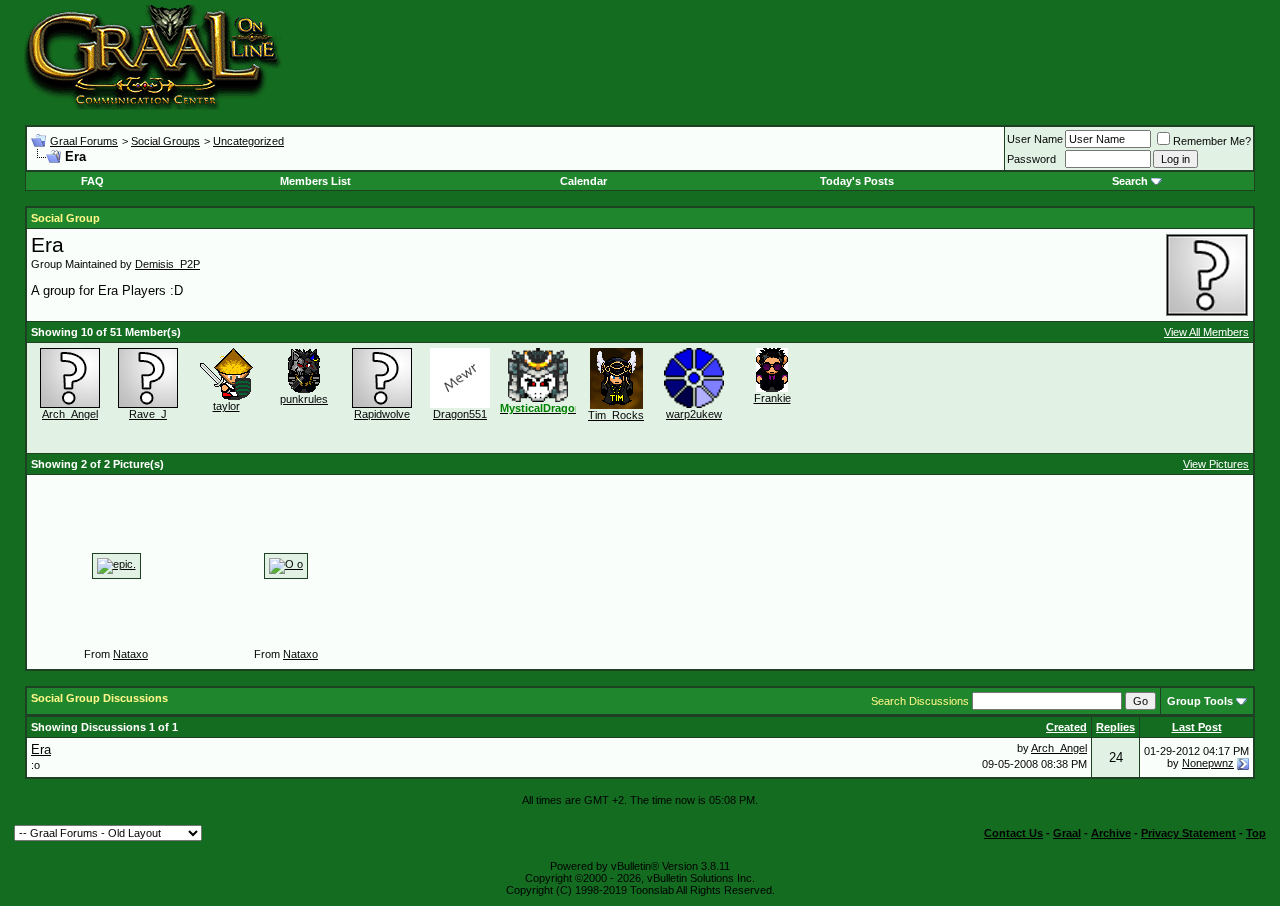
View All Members (1206, 332)
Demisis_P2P (167, 264)
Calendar (583, 181)
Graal (1067, 833)
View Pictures (1216, 464)
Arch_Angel (70, 414)
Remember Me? (1212, 141)
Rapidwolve (382, 414)
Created (1066, 727)
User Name (1035, 139)
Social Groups (165, 141)
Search (1130, 181)
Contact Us (1013, 833)
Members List (315, 181)
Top (1256, 833)
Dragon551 (460, 414)
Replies (1115, 727)
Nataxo (130, 654)
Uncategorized (248, 141)
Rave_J (148, 414)
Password (1031, 159)
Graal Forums (84, 141)
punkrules (304, 399)
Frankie (772, 398)
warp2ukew (694, 414)
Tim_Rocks (616, 415)
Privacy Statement (1188, 833)
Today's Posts (857, 181)
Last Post (1197, 727)
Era (41, 749)
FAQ (92, 181)
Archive (1111, 833)
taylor (226, 406)
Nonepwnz (1208, 763)
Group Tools (1200, 701)
